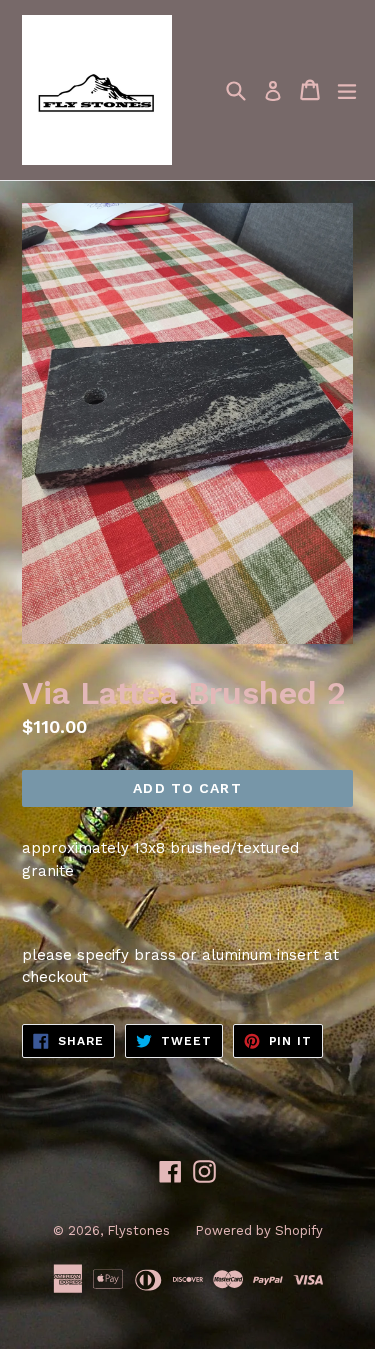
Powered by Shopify (259, 1230)
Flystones (138, 1230)
